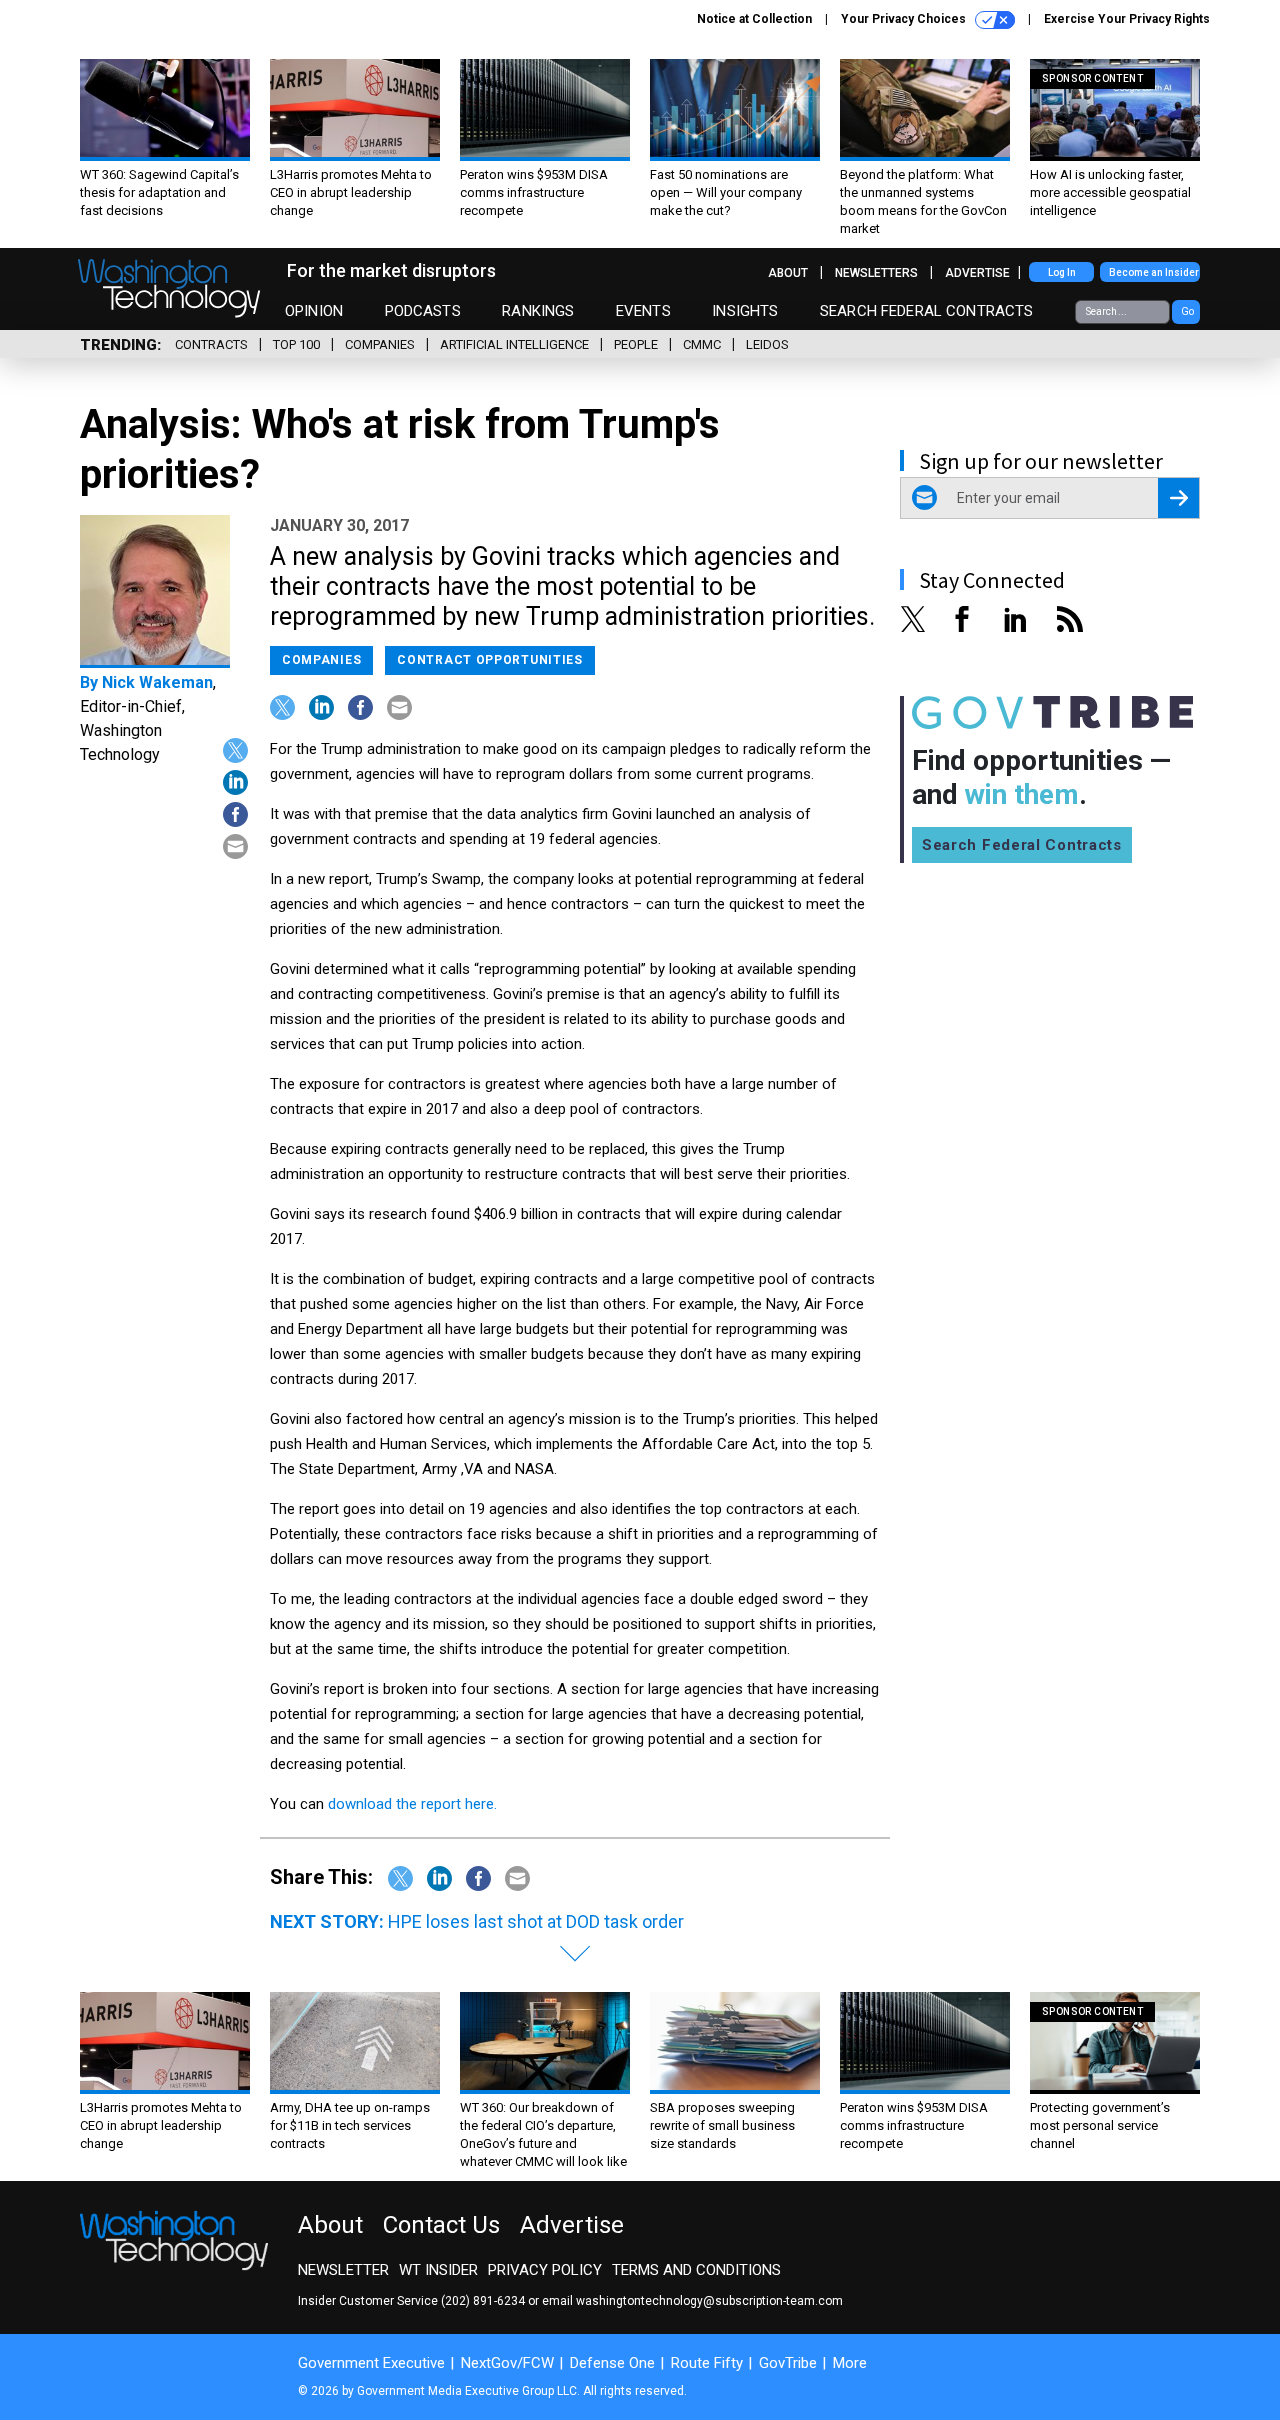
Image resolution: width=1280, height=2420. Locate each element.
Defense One (612, 2363)
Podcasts (423, 311)
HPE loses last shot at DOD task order (536, 1921)
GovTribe (788, 2363)
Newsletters (876, 273)
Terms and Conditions (696, 2270)
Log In (1062, 272)
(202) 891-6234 (483, 2301)
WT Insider (438, 2270)
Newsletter (343, 2270)
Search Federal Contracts (927, 311)
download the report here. (412, 1804)
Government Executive (371, 2363)
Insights (745, 311)
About (788, 273)
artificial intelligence (514, 344)
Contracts (211, 344)
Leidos (767, 344)
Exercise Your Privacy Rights (1127, 19)
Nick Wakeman (157, 682)
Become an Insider (1154, 272)
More (850, 2363)
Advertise (977, 273)
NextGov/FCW (507, 2363)
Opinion (314, 311)
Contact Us (441, 2225)
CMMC (702, 344)
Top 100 (296, 344)
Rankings (538, 311)
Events (643, 311)
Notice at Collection (754, 19)
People (636, 344)
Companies (380, 344)
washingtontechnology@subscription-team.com (709, 2301)
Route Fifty (707, 2363)
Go (1187, 311)
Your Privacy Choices (905, 19)
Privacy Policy (545, 2270)
